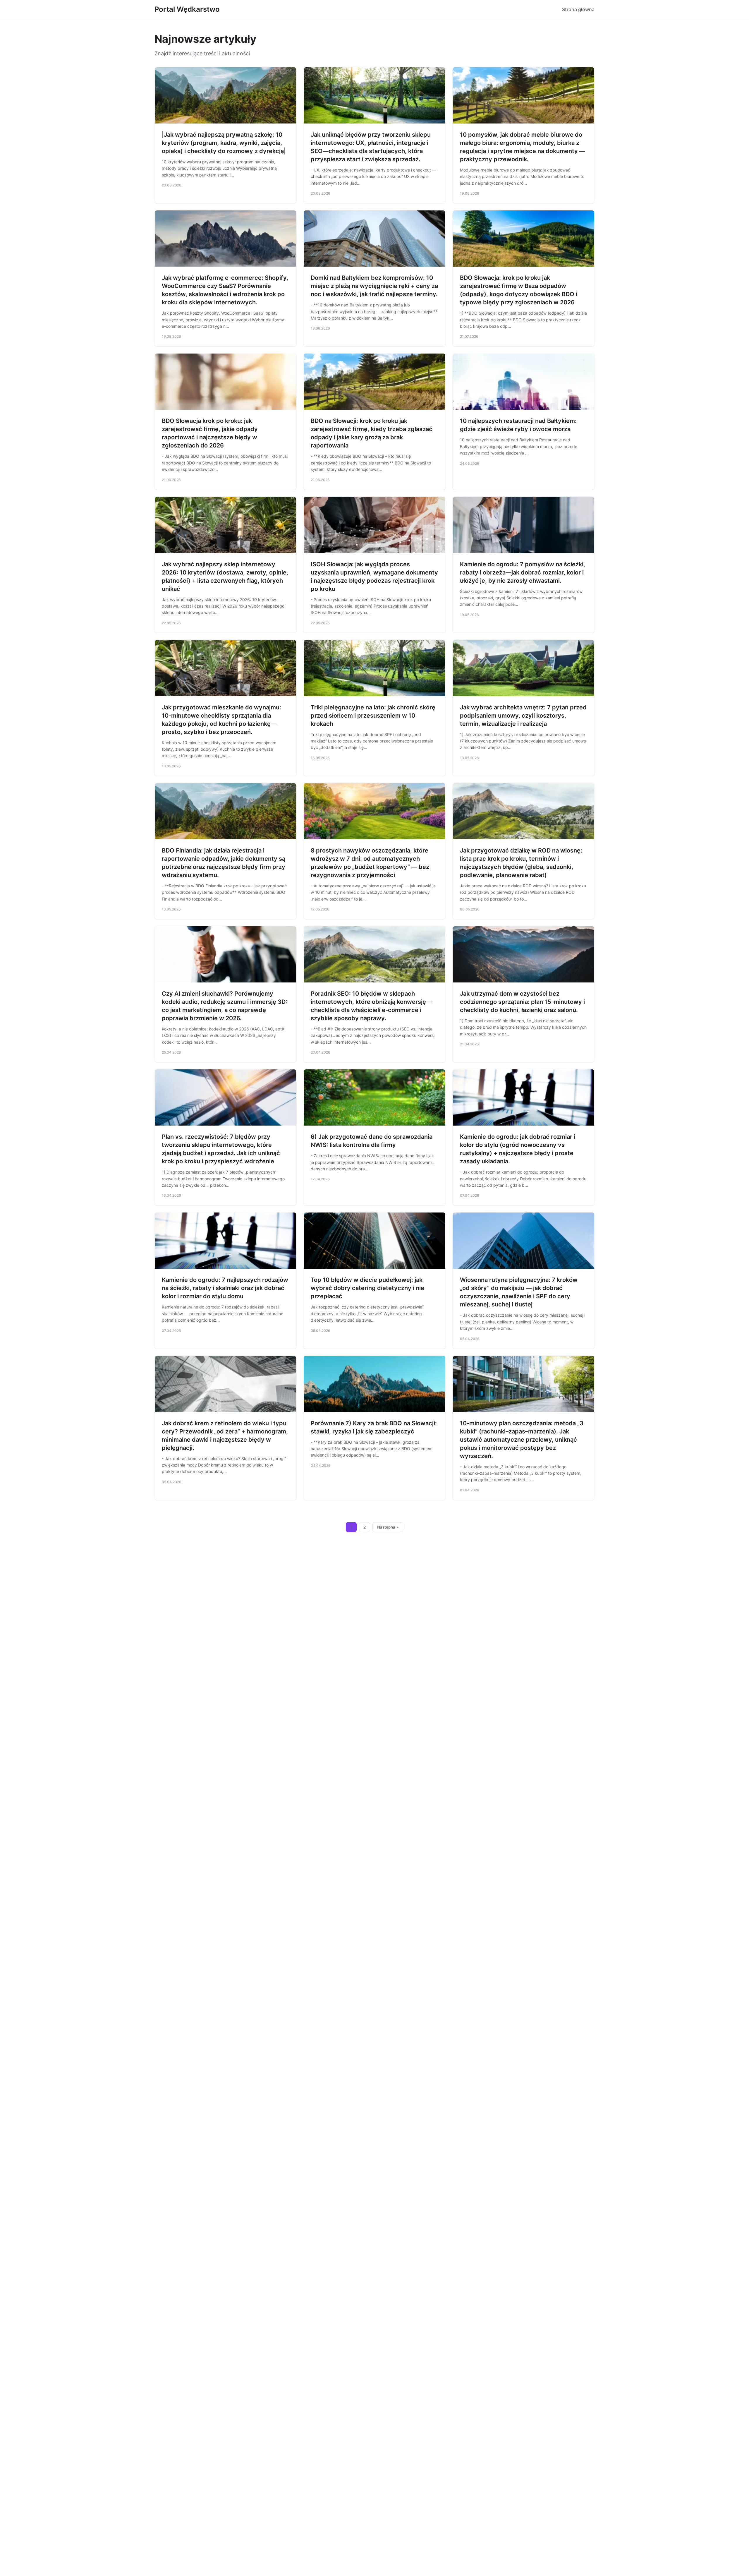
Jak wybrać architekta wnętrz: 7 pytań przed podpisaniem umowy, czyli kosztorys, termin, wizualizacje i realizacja (523, 716)
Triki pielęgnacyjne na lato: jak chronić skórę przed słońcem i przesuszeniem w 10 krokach (373, 716)
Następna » (388, 1527)
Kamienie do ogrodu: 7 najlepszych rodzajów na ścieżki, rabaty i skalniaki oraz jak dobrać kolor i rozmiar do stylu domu (225, 1288)
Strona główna (578, 9)
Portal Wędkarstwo (187, 9)
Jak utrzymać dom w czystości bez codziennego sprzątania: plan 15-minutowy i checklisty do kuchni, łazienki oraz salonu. (522, 1002)
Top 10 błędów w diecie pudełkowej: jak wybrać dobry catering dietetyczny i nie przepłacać (367, 1288)
